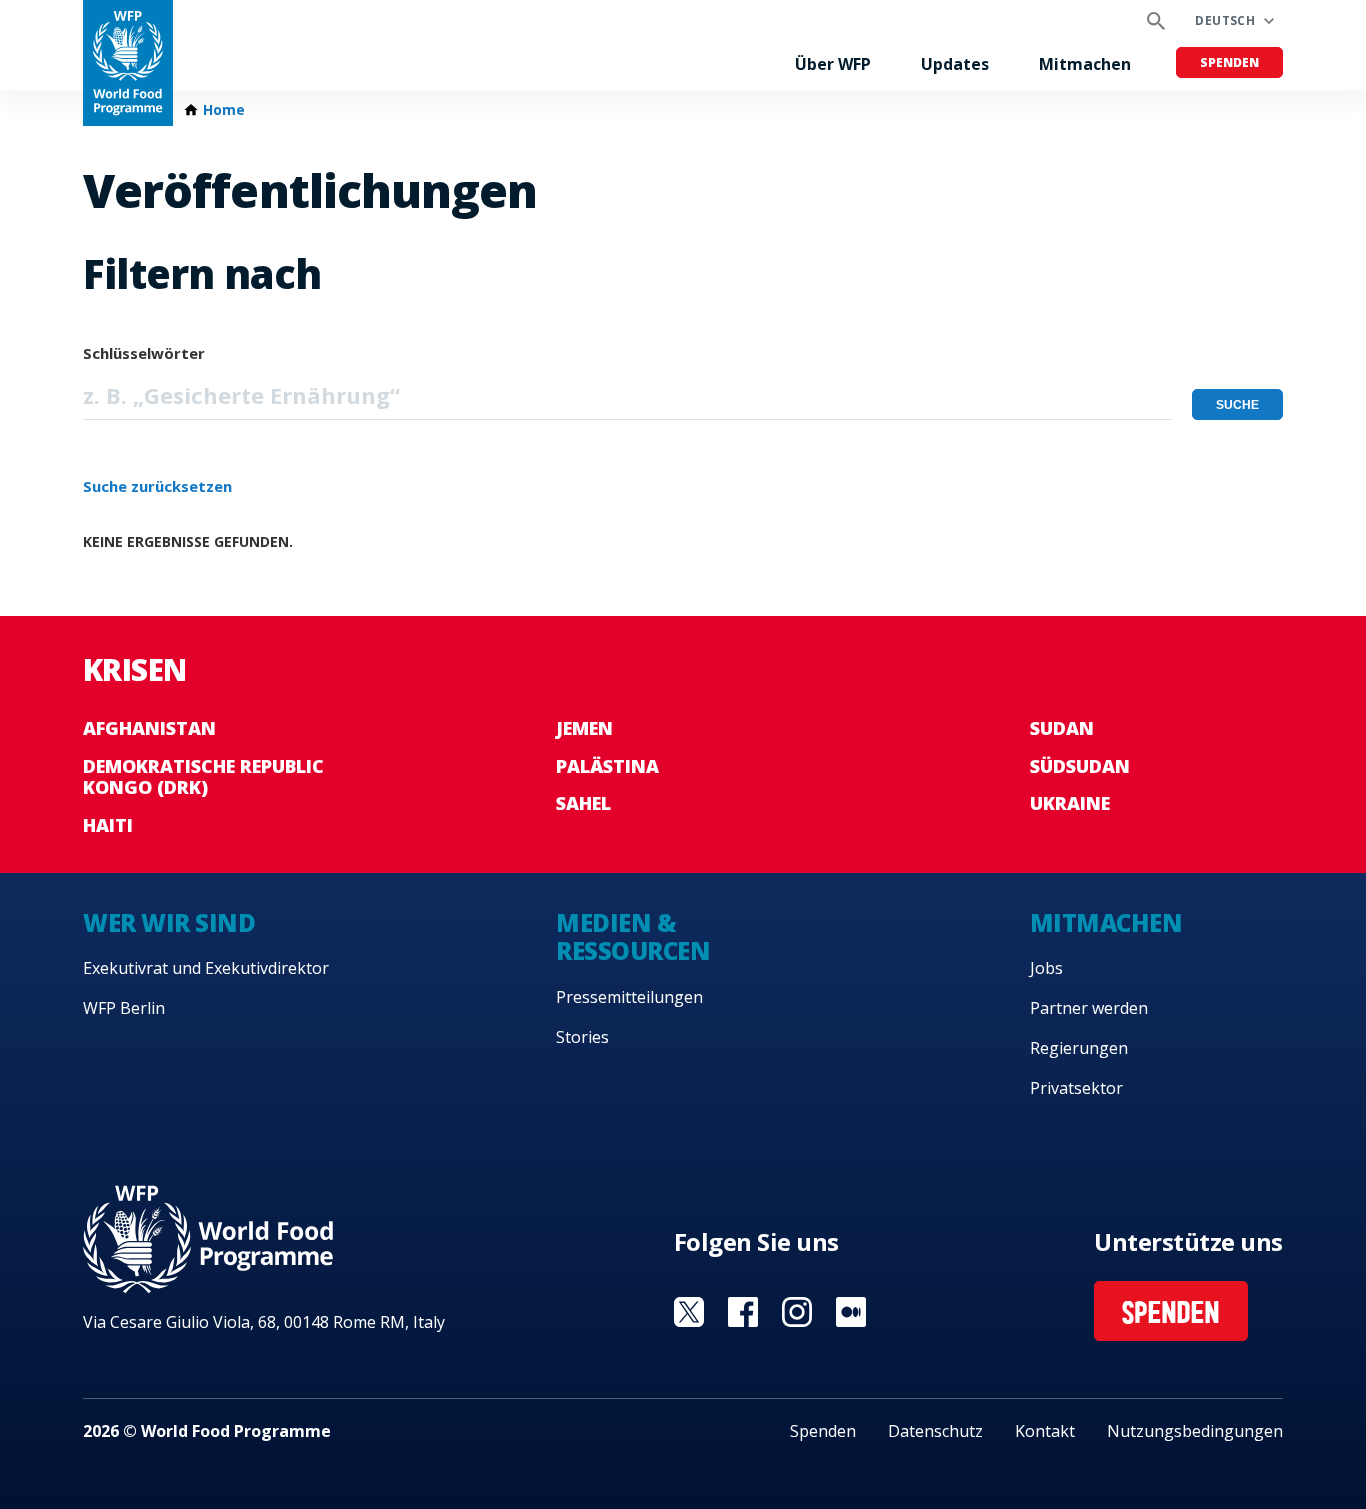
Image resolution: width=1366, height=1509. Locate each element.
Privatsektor (1076, 1088)
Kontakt (1045, 1431)
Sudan (1062, 728)
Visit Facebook (743, 1312)
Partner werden (1089, 1008)
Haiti (108, 825)
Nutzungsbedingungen (1195, 1431)
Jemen (584, 728)
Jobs (1046, 968)
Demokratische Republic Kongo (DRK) (203, 777)
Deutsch (1225, 20)
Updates (955, 64)
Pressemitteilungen (629, 997)
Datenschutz (935, 1431)
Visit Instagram (797, 1312)
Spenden (1229, 62)
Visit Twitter (689, 1312)
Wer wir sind (169, 922)
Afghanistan (149, 728)
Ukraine (1070, 803)
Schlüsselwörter (144, 353)
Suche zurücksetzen (157, 486)
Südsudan (1080, 766)
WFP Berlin (124, 1008)
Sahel (583, 803)
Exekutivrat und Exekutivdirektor (206, 968)
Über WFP (833, 64)
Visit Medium (851, 1312)
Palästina (607, 766)
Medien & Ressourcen (633, 937)
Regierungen (1079, 1048)
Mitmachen (1085, 64)
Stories (582, 1037)
